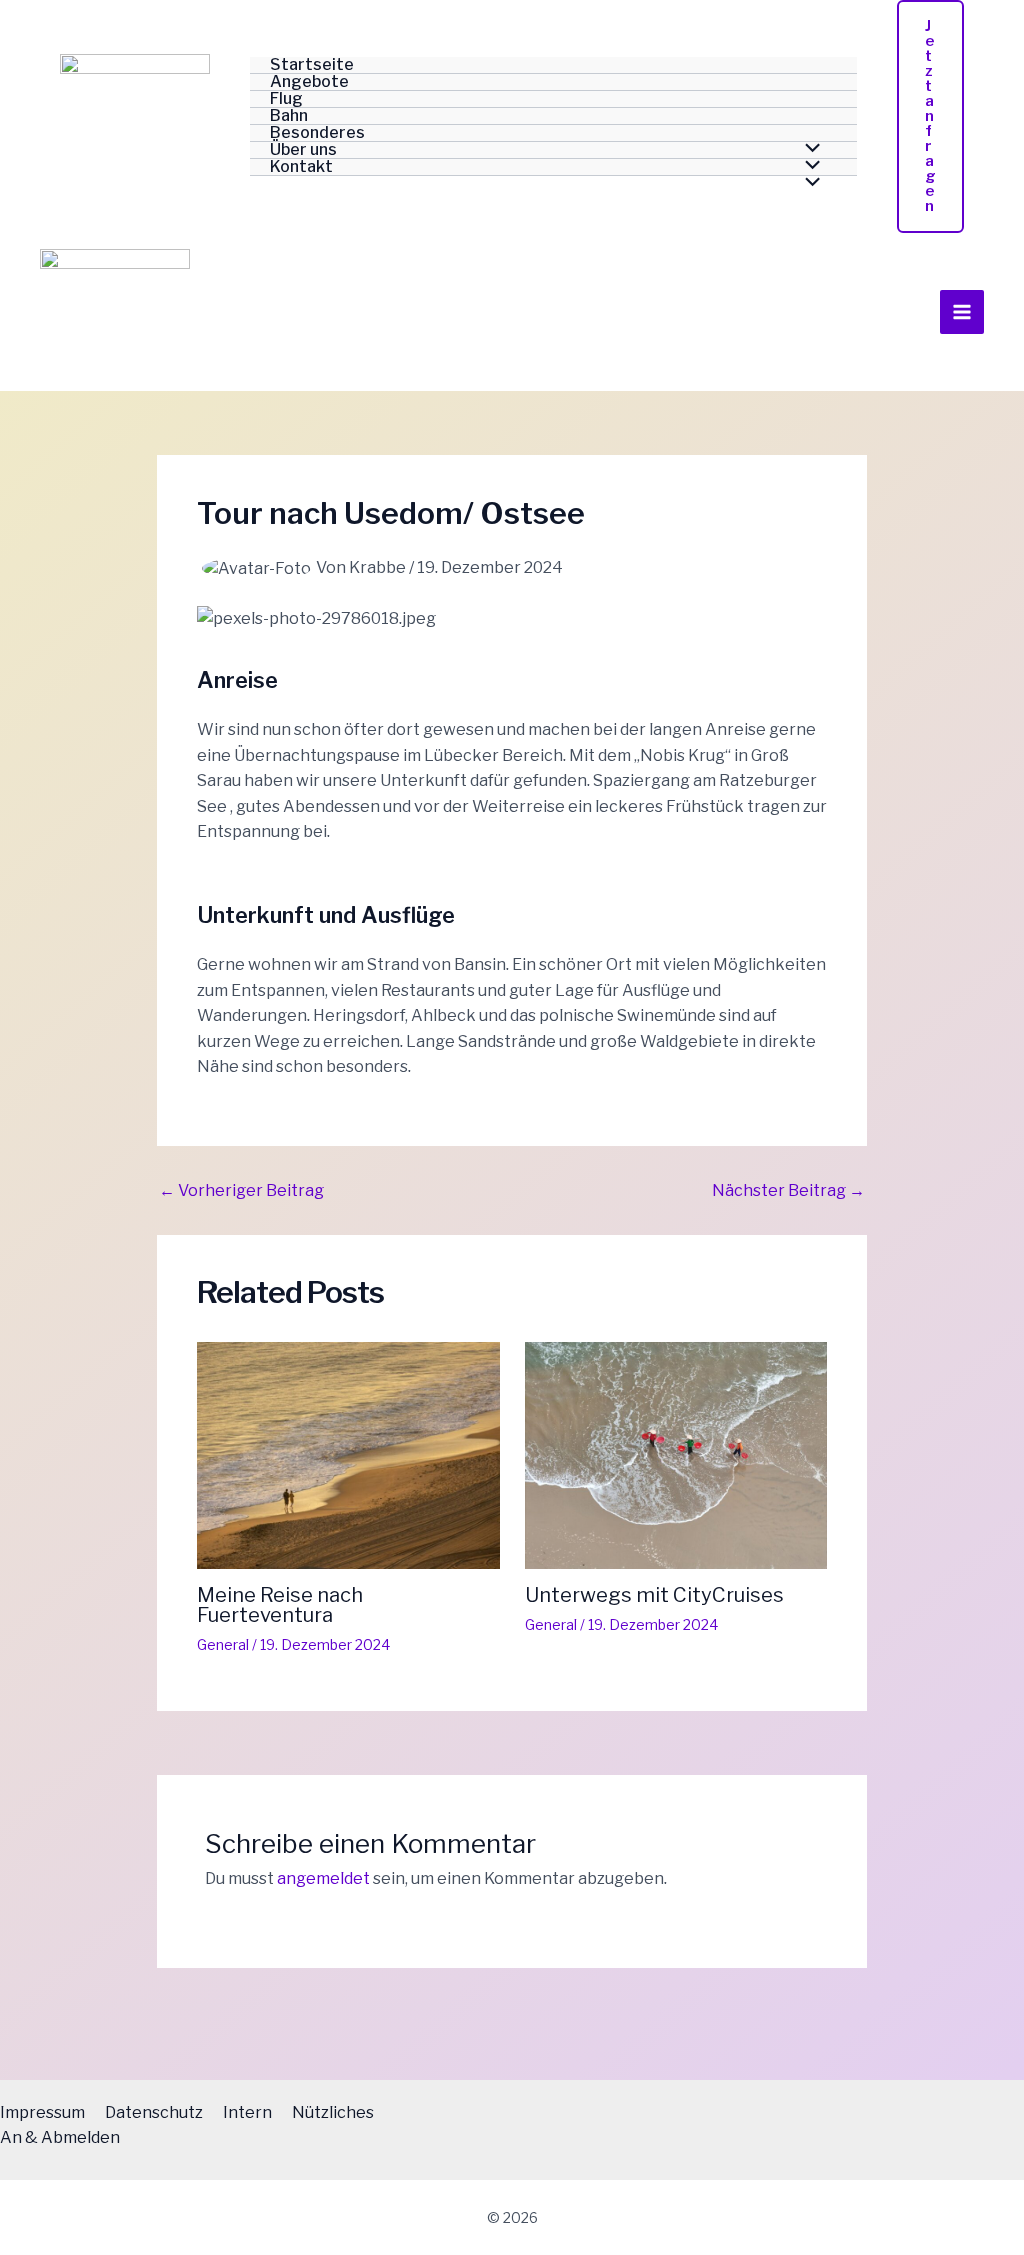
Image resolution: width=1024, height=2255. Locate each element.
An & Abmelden (60, 2137)
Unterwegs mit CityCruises (654, 1595)
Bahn (289, 116)
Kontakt (301, 167)
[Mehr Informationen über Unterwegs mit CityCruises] (676, 1454)
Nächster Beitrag (788, 1191)
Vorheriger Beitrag (241, 1191)
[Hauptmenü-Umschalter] (962, 312)
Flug (286, 99)
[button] (930, 116)
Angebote (309, 82)
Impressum (42, 2112)
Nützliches (333, 2112)
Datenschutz (154, 2112)
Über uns (303, 150)
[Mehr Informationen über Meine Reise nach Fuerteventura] (348, 1454)
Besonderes (317, 133)
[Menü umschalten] (808, 184)
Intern (247, 2112)
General (223, 1644)
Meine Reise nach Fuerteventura (280, 1605)
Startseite (312, 65)
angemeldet (323, 1878)
